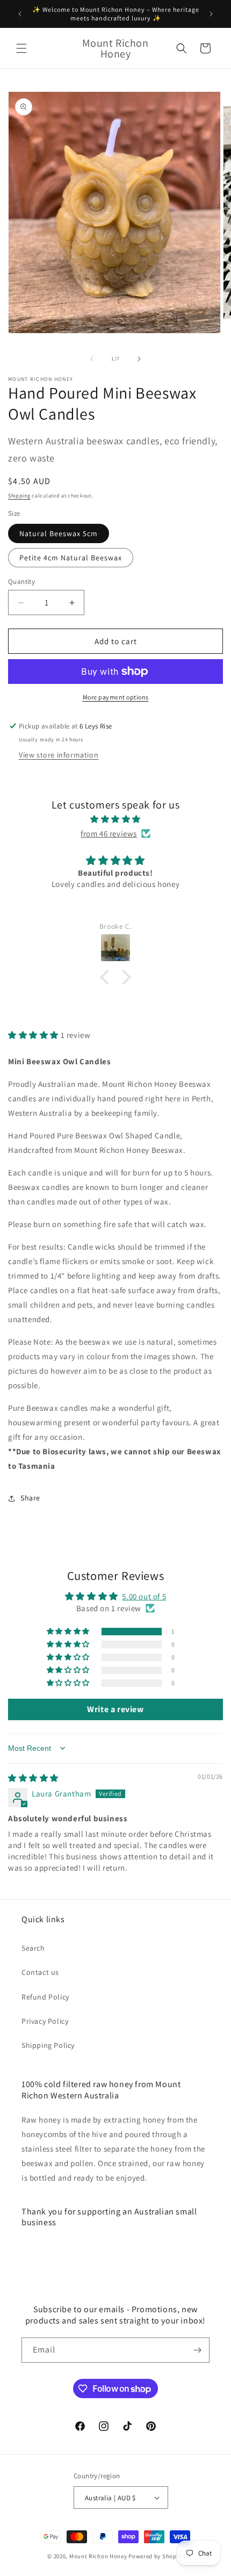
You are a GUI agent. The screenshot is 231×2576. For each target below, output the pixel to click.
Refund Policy (45, 1997)
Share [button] (30, 1498)
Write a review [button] (115, 1709)
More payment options (116, 697)
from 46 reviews (109, 834)
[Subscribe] (197, 2350)
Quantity (21, 582)
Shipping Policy (48, 2045)
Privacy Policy (45, 2021)
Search (33, 1948)
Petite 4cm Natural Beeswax (71, 558)
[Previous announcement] (20, 14)
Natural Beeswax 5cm (59, 533)
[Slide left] (92, 359)
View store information (59, 755)
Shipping (19, 496)
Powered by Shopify (156, 2556)
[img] (115, 819)
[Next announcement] (211, 14)
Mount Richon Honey (98, 2556)
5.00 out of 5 (144, 1596)
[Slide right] (139, 359)
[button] (21, 48)
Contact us (40, 1972)
